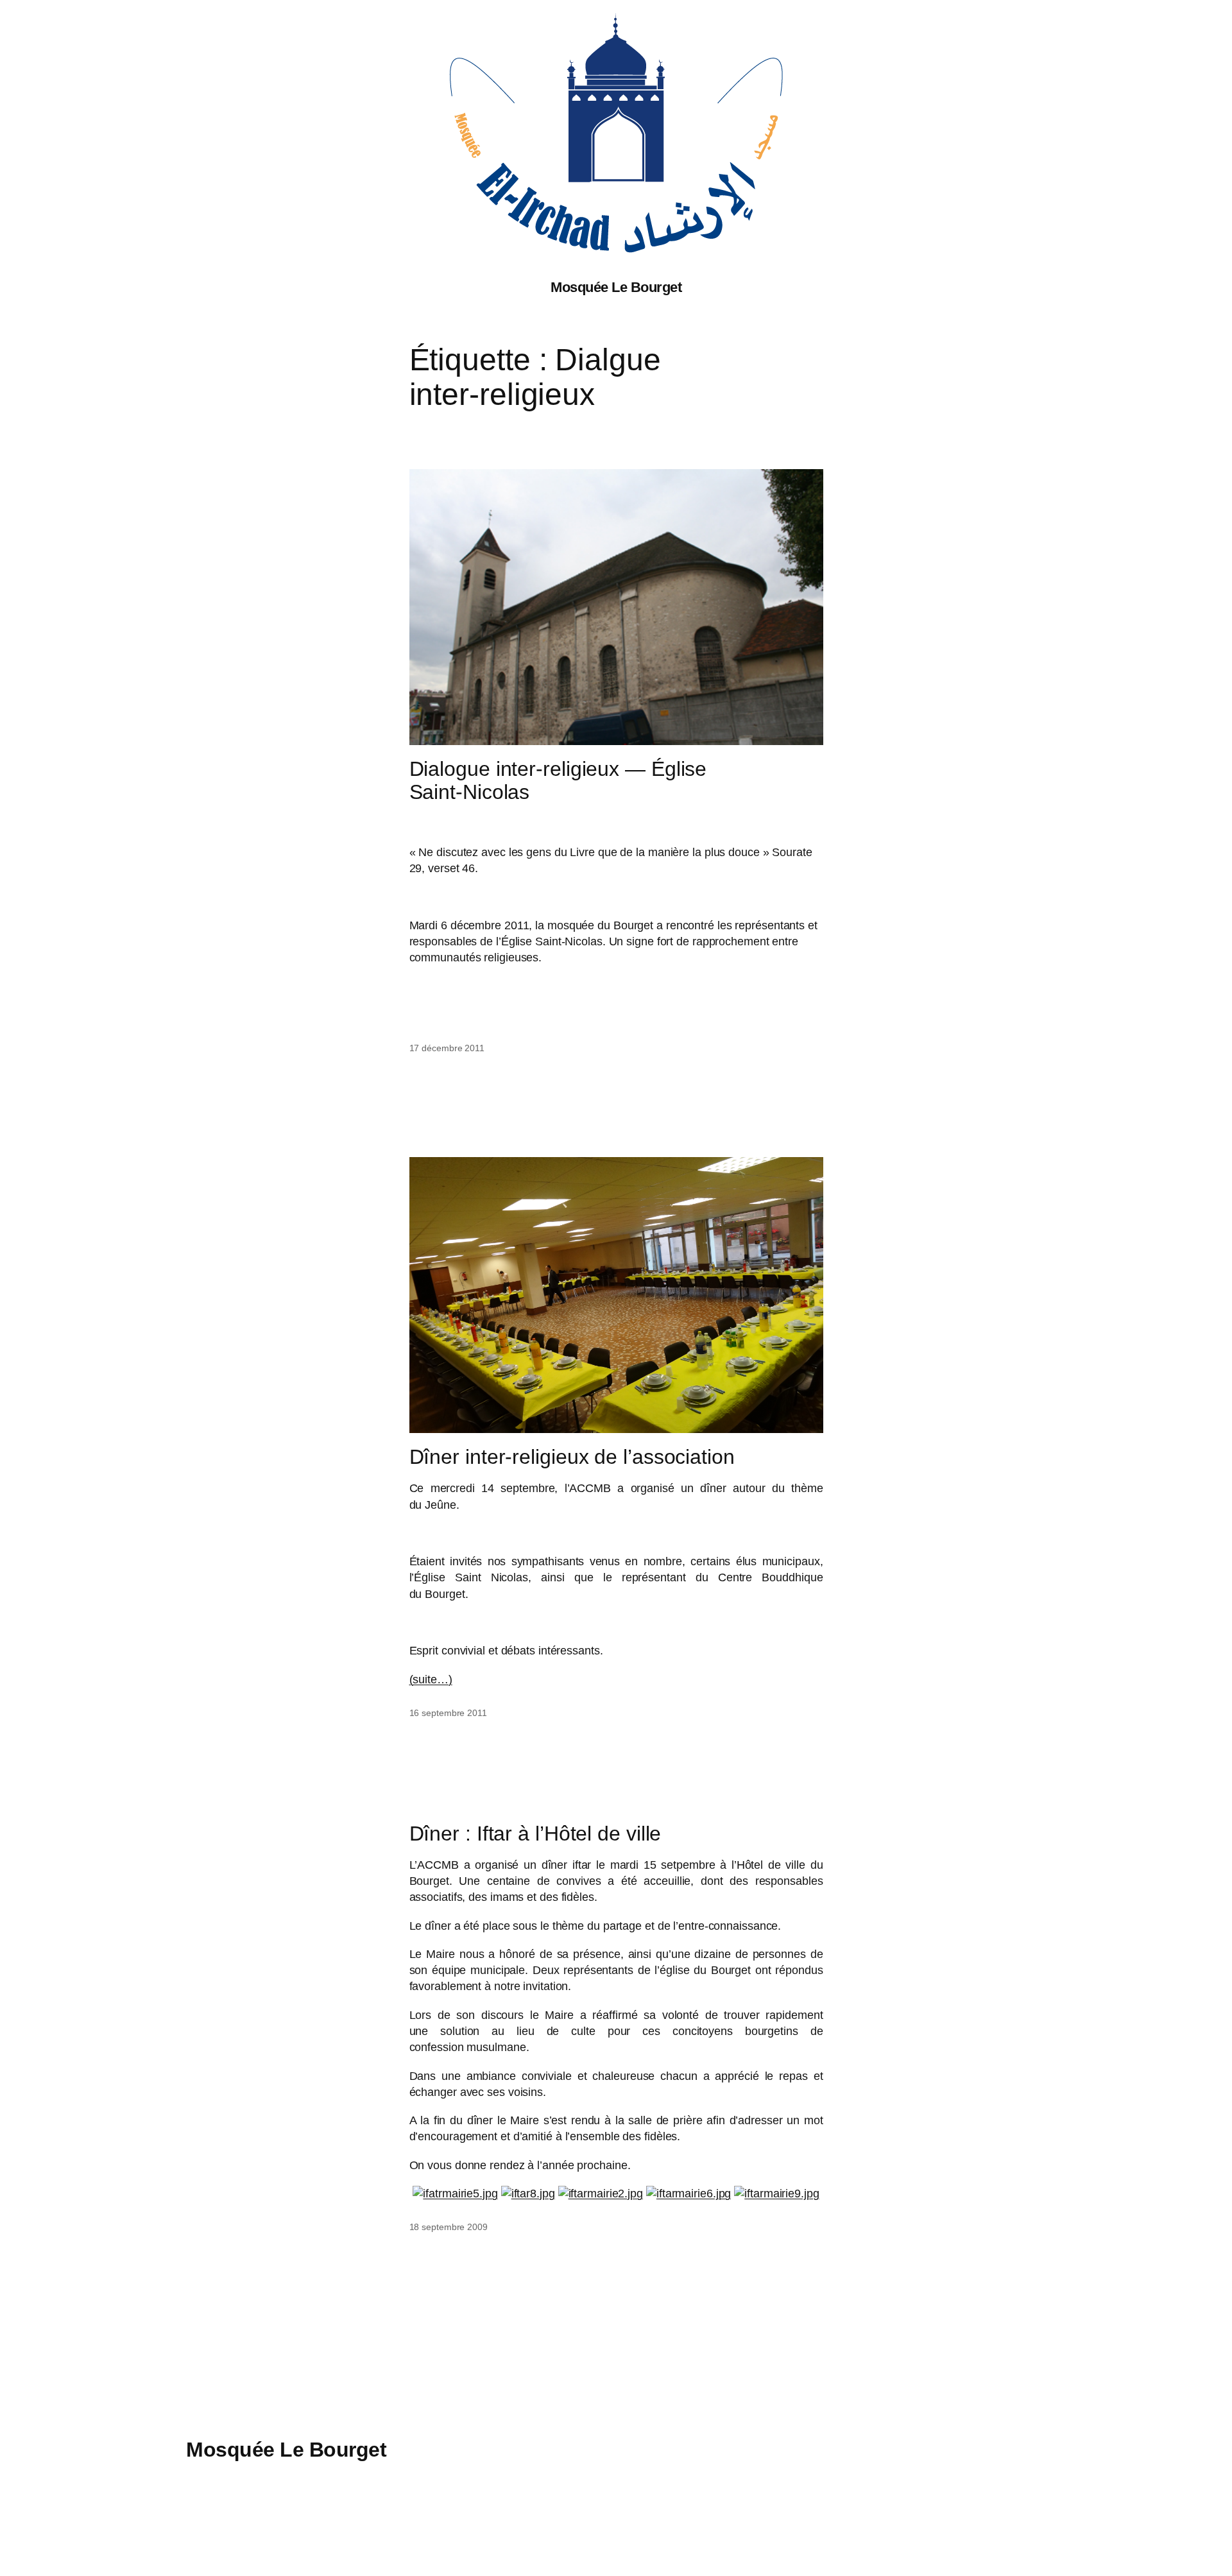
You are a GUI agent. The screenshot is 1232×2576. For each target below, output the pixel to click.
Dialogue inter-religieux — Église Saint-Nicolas (558, 780)
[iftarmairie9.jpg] (776, 2194)
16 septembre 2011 (448, 1713)
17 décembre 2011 (447, 1048)
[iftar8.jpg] (528, 2194)
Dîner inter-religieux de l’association (572, 1457)
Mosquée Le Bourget (616, 287)
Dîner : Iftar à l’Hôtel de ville (535, 1833)
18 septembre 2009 (449, 2227)
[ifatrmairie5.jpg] (455, 2194)
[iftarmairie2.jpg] (601, 2194)
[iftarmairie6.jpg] (689, 2194)
